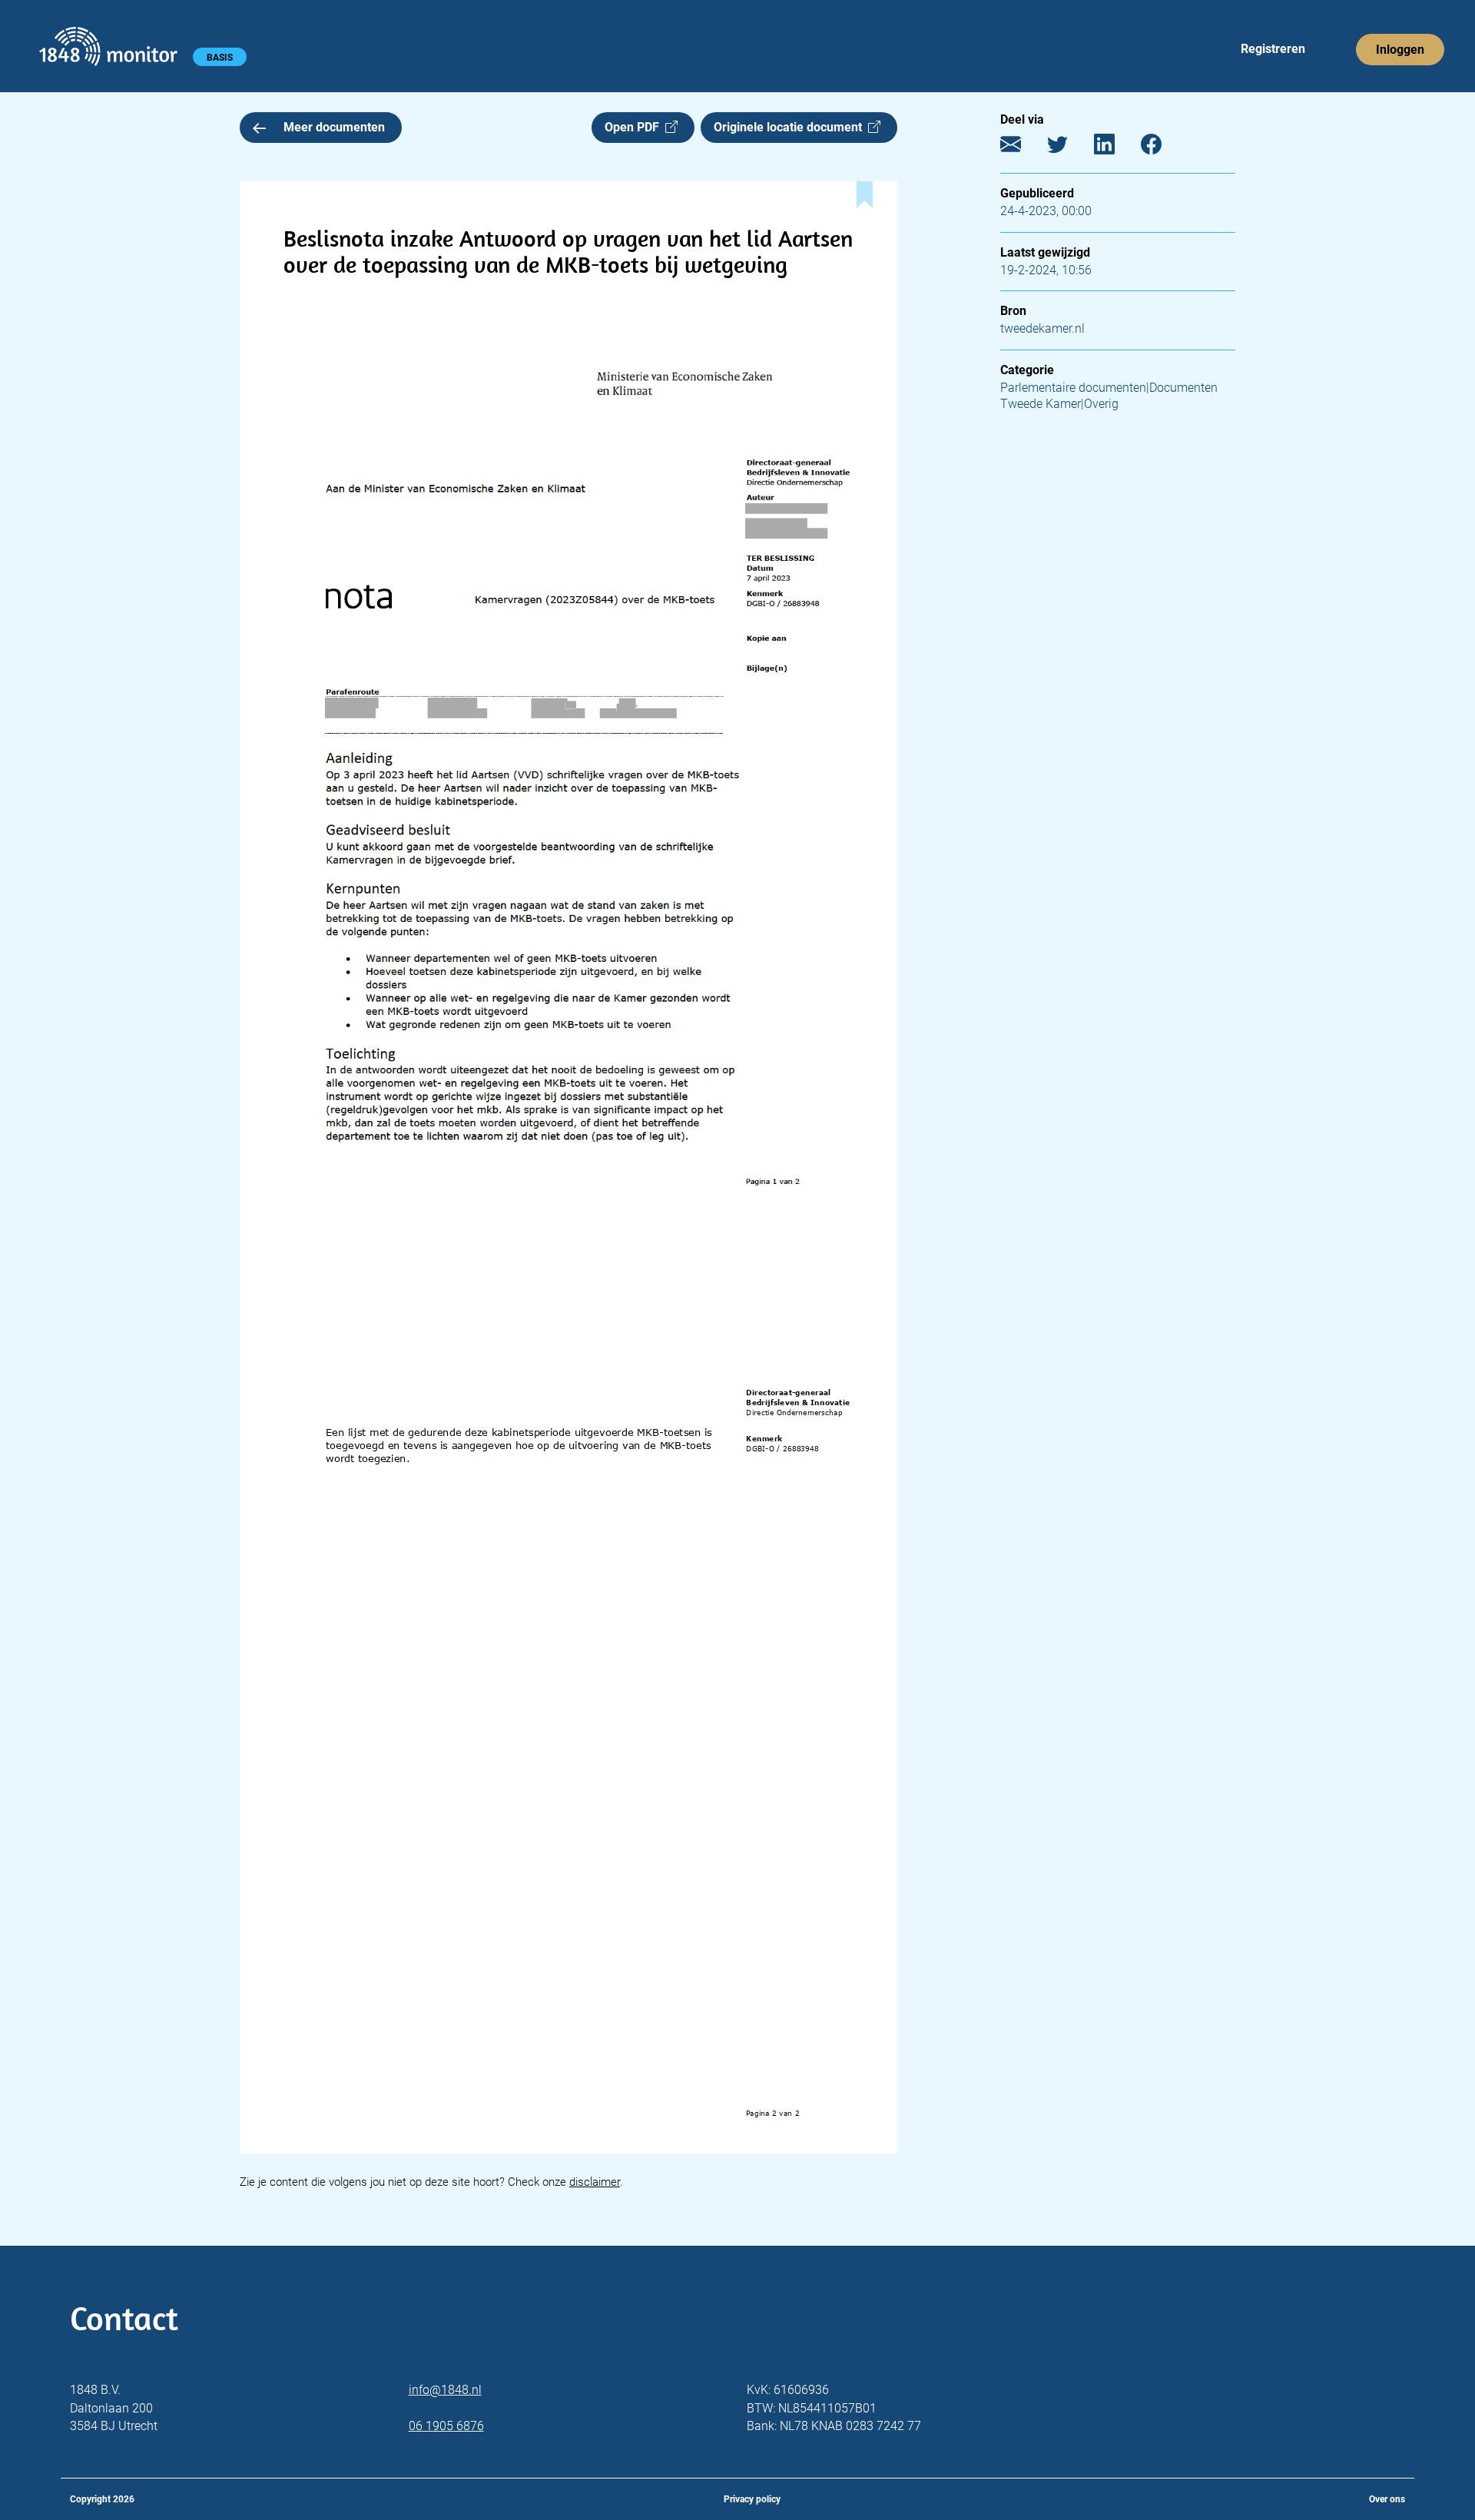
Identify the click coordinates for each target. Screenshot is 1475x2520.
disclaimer (595, 2182)
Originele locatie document (791, 127)
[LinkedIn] (1116, 148)
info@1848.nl (445, 2390)
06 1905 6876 (446, 2426)
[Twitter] (1069, 148)
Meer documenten (334, 127)
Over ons (1387, 2499)
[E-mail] (1022, 148)
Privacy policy (752, 2499)
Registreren (1273, 49)
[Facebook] (1163, 148)
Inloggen (1400, 50)
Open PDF (635, 127)
